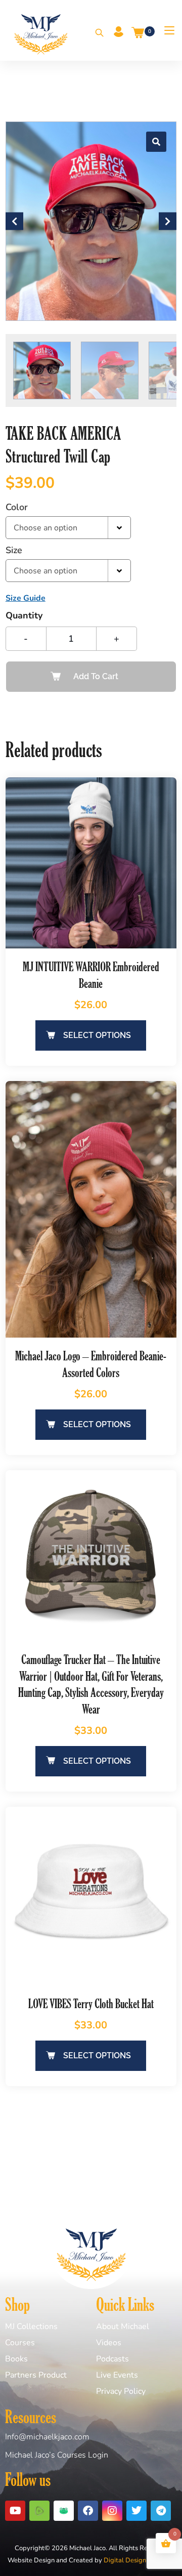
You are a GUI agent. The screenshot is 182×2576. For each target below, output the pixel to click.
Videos (109, 2343)
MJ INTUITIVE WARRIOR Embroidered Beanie (91, 975)
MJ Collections (31, 2326)
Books (16, 2359)
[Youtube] (15, 2511)
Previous (14, 221)
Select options (97, 1035)
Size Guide (26, 598)
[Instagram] (112, 2511)
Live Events (117, 2375)
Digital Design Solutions (139, 2560)
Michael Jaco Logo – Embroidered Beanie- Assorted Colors (91, 1364)
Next (168, 221)
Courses (20, 2343)
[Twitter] (136, 2511)
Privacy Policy (121, 2391)
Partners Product (36, 2375)
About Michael (123, 2326)
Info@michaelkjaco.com (47, 2437)
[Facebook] (88, 2511)
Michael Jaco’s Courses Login (57, 2455)
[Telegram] (161, 2511)
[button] (156, 142)
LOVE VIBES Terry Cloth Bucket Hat (91, 2003)
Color (17, 507)
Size (14, 550)
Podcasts (112, 2359)
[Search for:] (96, 33)
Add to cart (96, 676)
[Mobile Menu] (166, 30)
